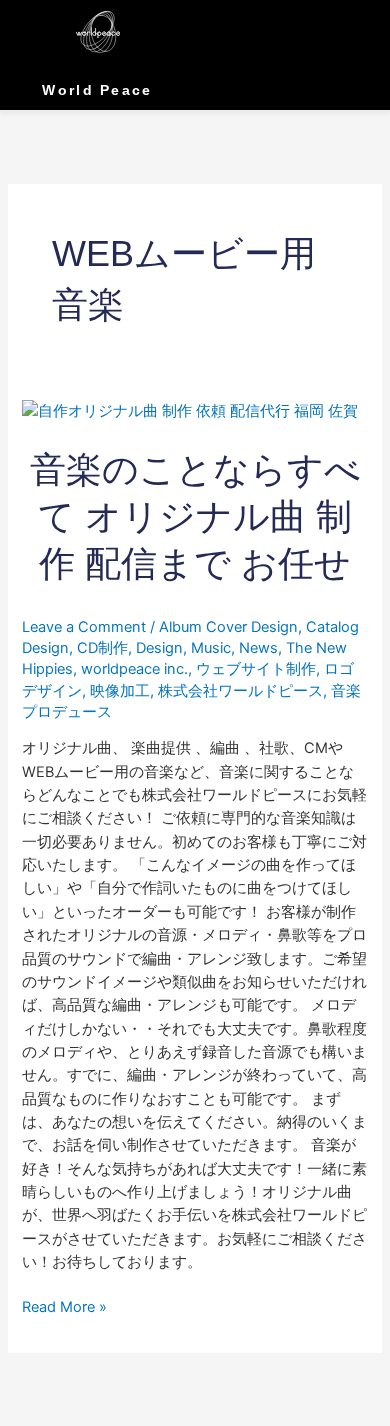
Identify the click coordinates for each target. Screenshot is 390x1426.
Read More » (64, 1306)
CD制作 (102, 648)
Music (211, 648)
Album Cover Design (228, 627)
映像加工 (120, 691)
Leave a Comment (84, 627)
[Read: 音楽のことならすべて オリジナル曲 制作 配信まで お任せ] (190, 411)
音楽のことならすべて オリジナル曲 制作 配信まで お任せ (195, 517)
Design (159, 648)
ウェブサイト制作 (256, 669)
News (258, 648)
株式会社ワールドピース (240, 691)
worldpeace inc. (134, 669)
